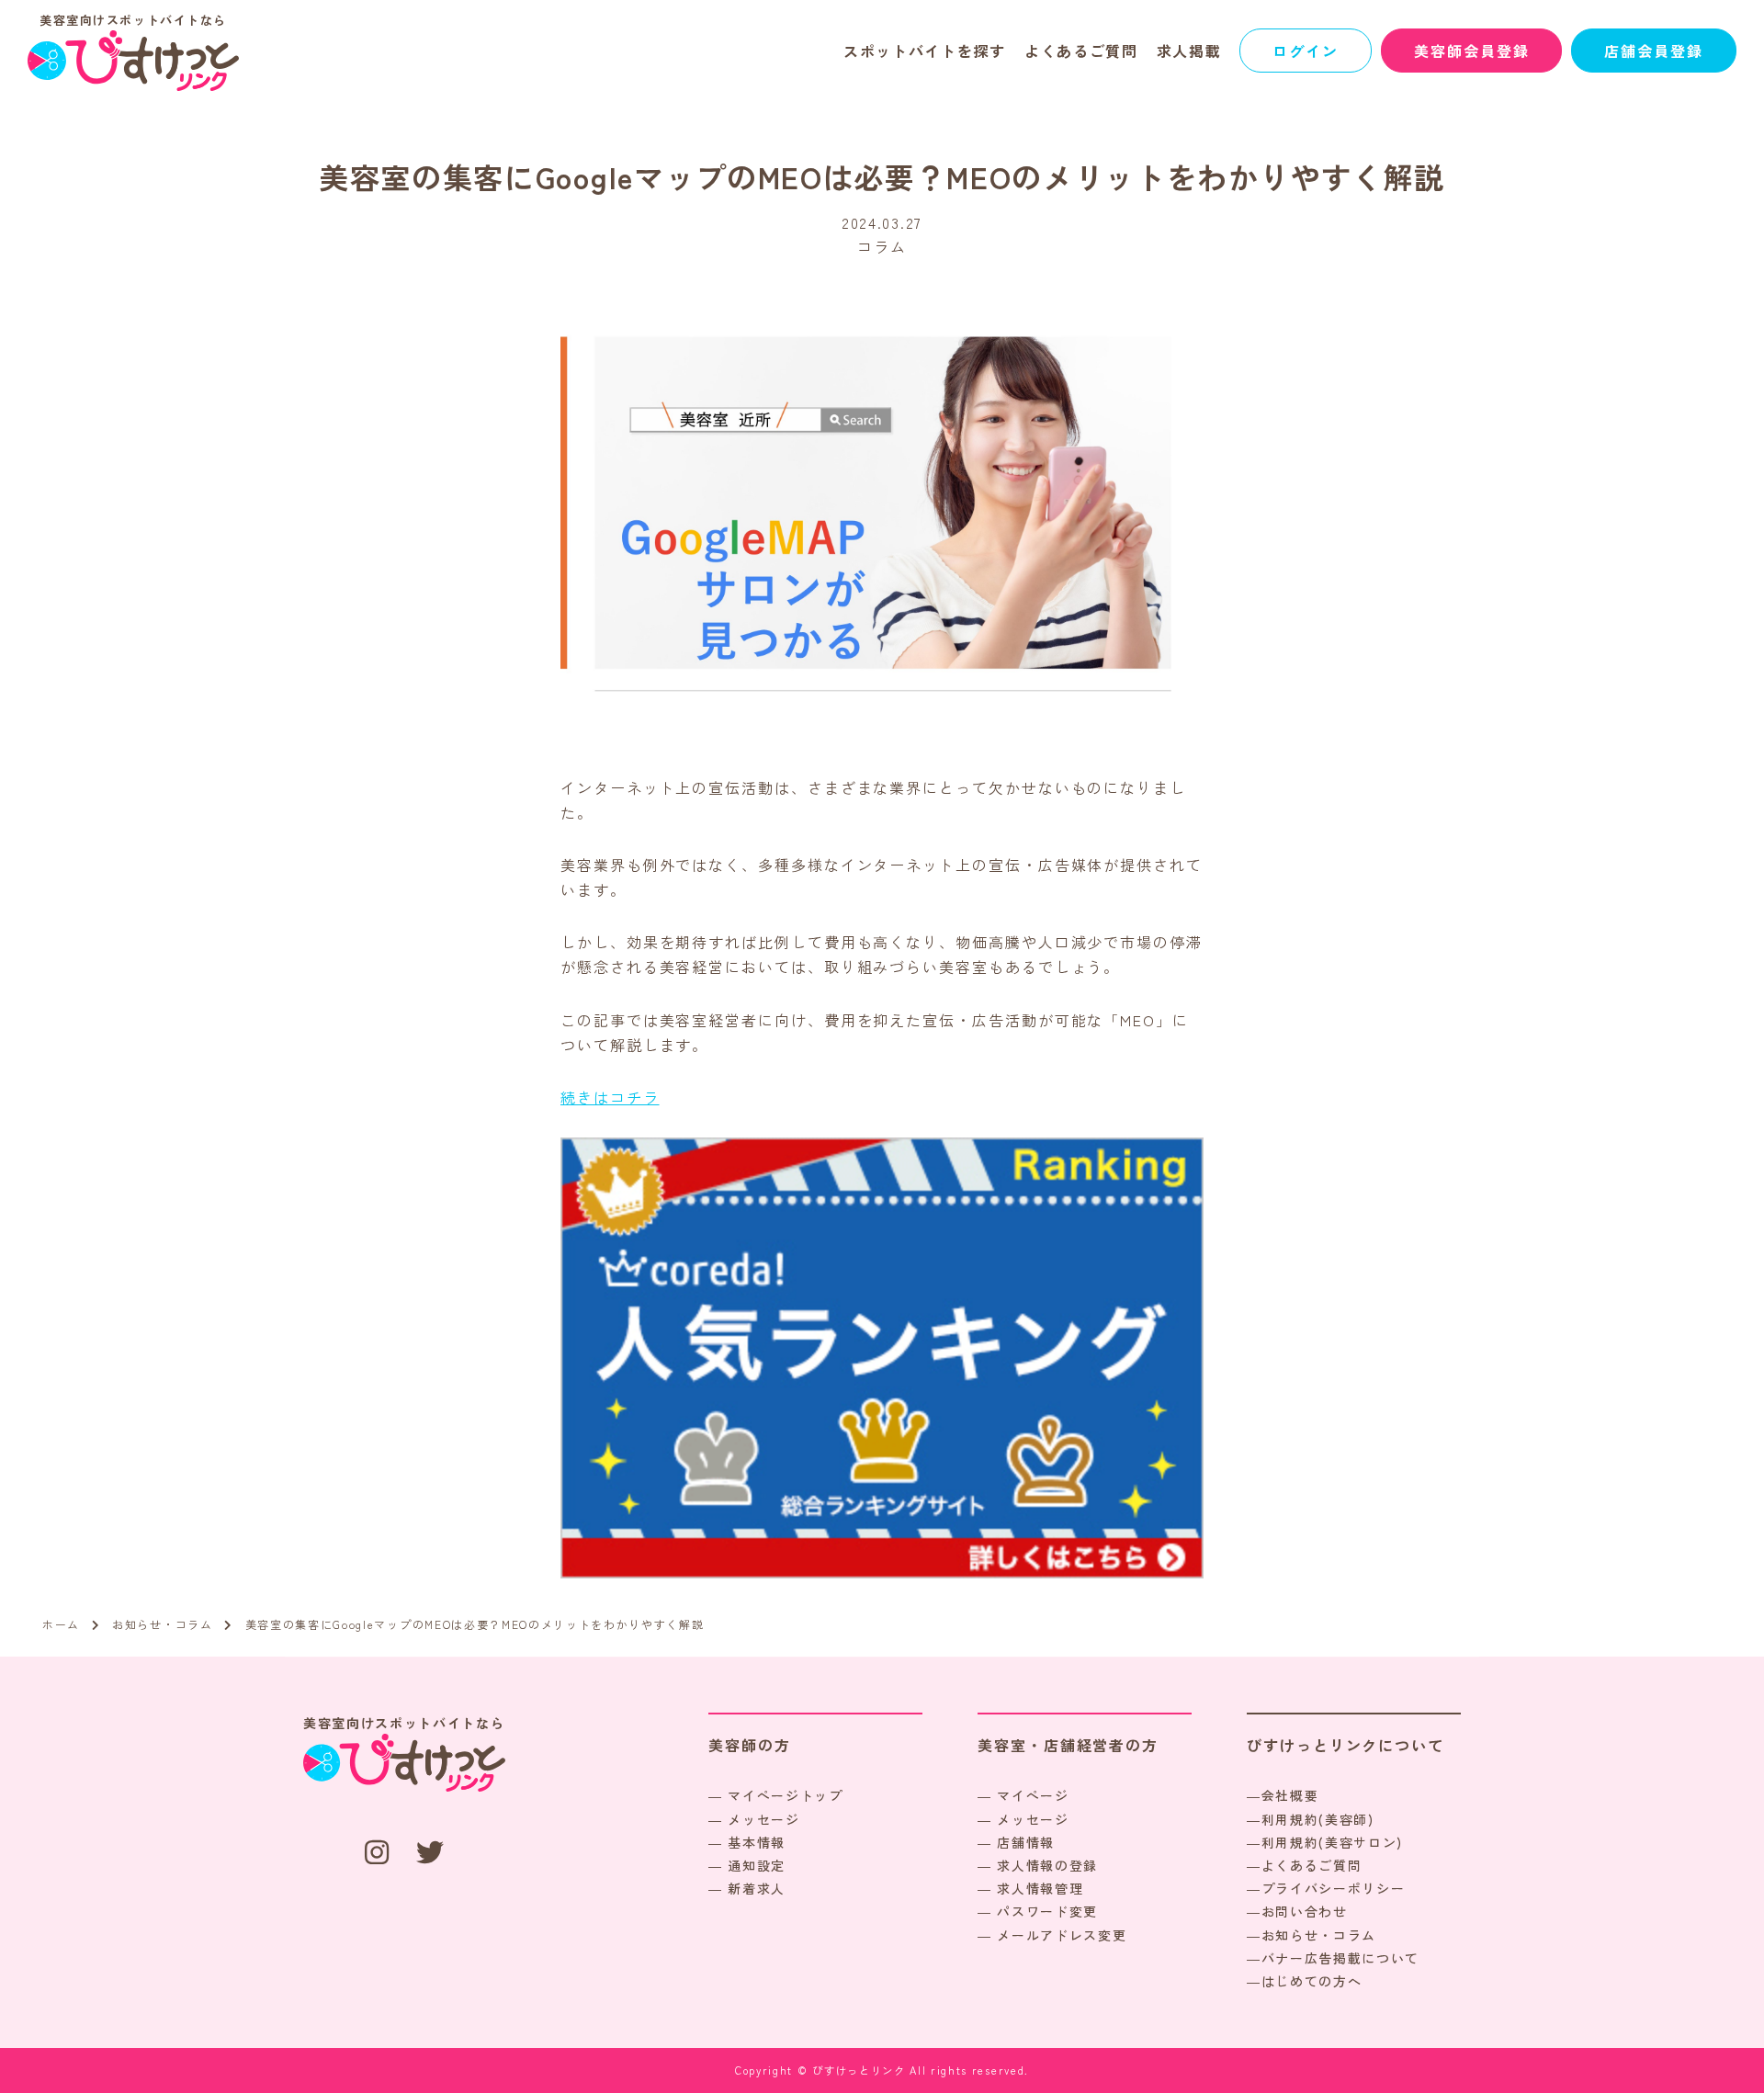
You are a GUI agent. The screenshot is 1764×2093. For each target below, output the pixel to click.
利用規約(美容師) (1318, 1819)
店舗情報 (1026, 1842)
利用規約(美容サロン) (1332, 1842)
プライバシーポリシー (1334, 1888)
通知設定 (757, 1865)
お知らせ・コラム (1319, 1935)
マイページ (1033, 1795)
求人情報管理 (1040, 1888)
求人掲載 (1189, 51)
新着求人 (757, 1888)
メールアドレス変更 (1062, 1935)
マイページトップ (785, 1795)
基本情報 (757, 1842)
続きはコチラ (610, 1097)
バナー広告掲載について (1340, 1958)
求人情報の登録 (1047, 1865)
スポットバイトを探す (925, 51)
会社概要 (1290, 1795)
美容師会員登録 (1471, 51)
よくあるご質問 (1081, 51)
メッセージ (763, 1819)
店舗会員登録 (1654, 51)
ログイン (1306, 51)
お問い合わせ (1305, 1911)
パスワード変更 (1047, 1911)
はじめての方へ (1312, 1981)
